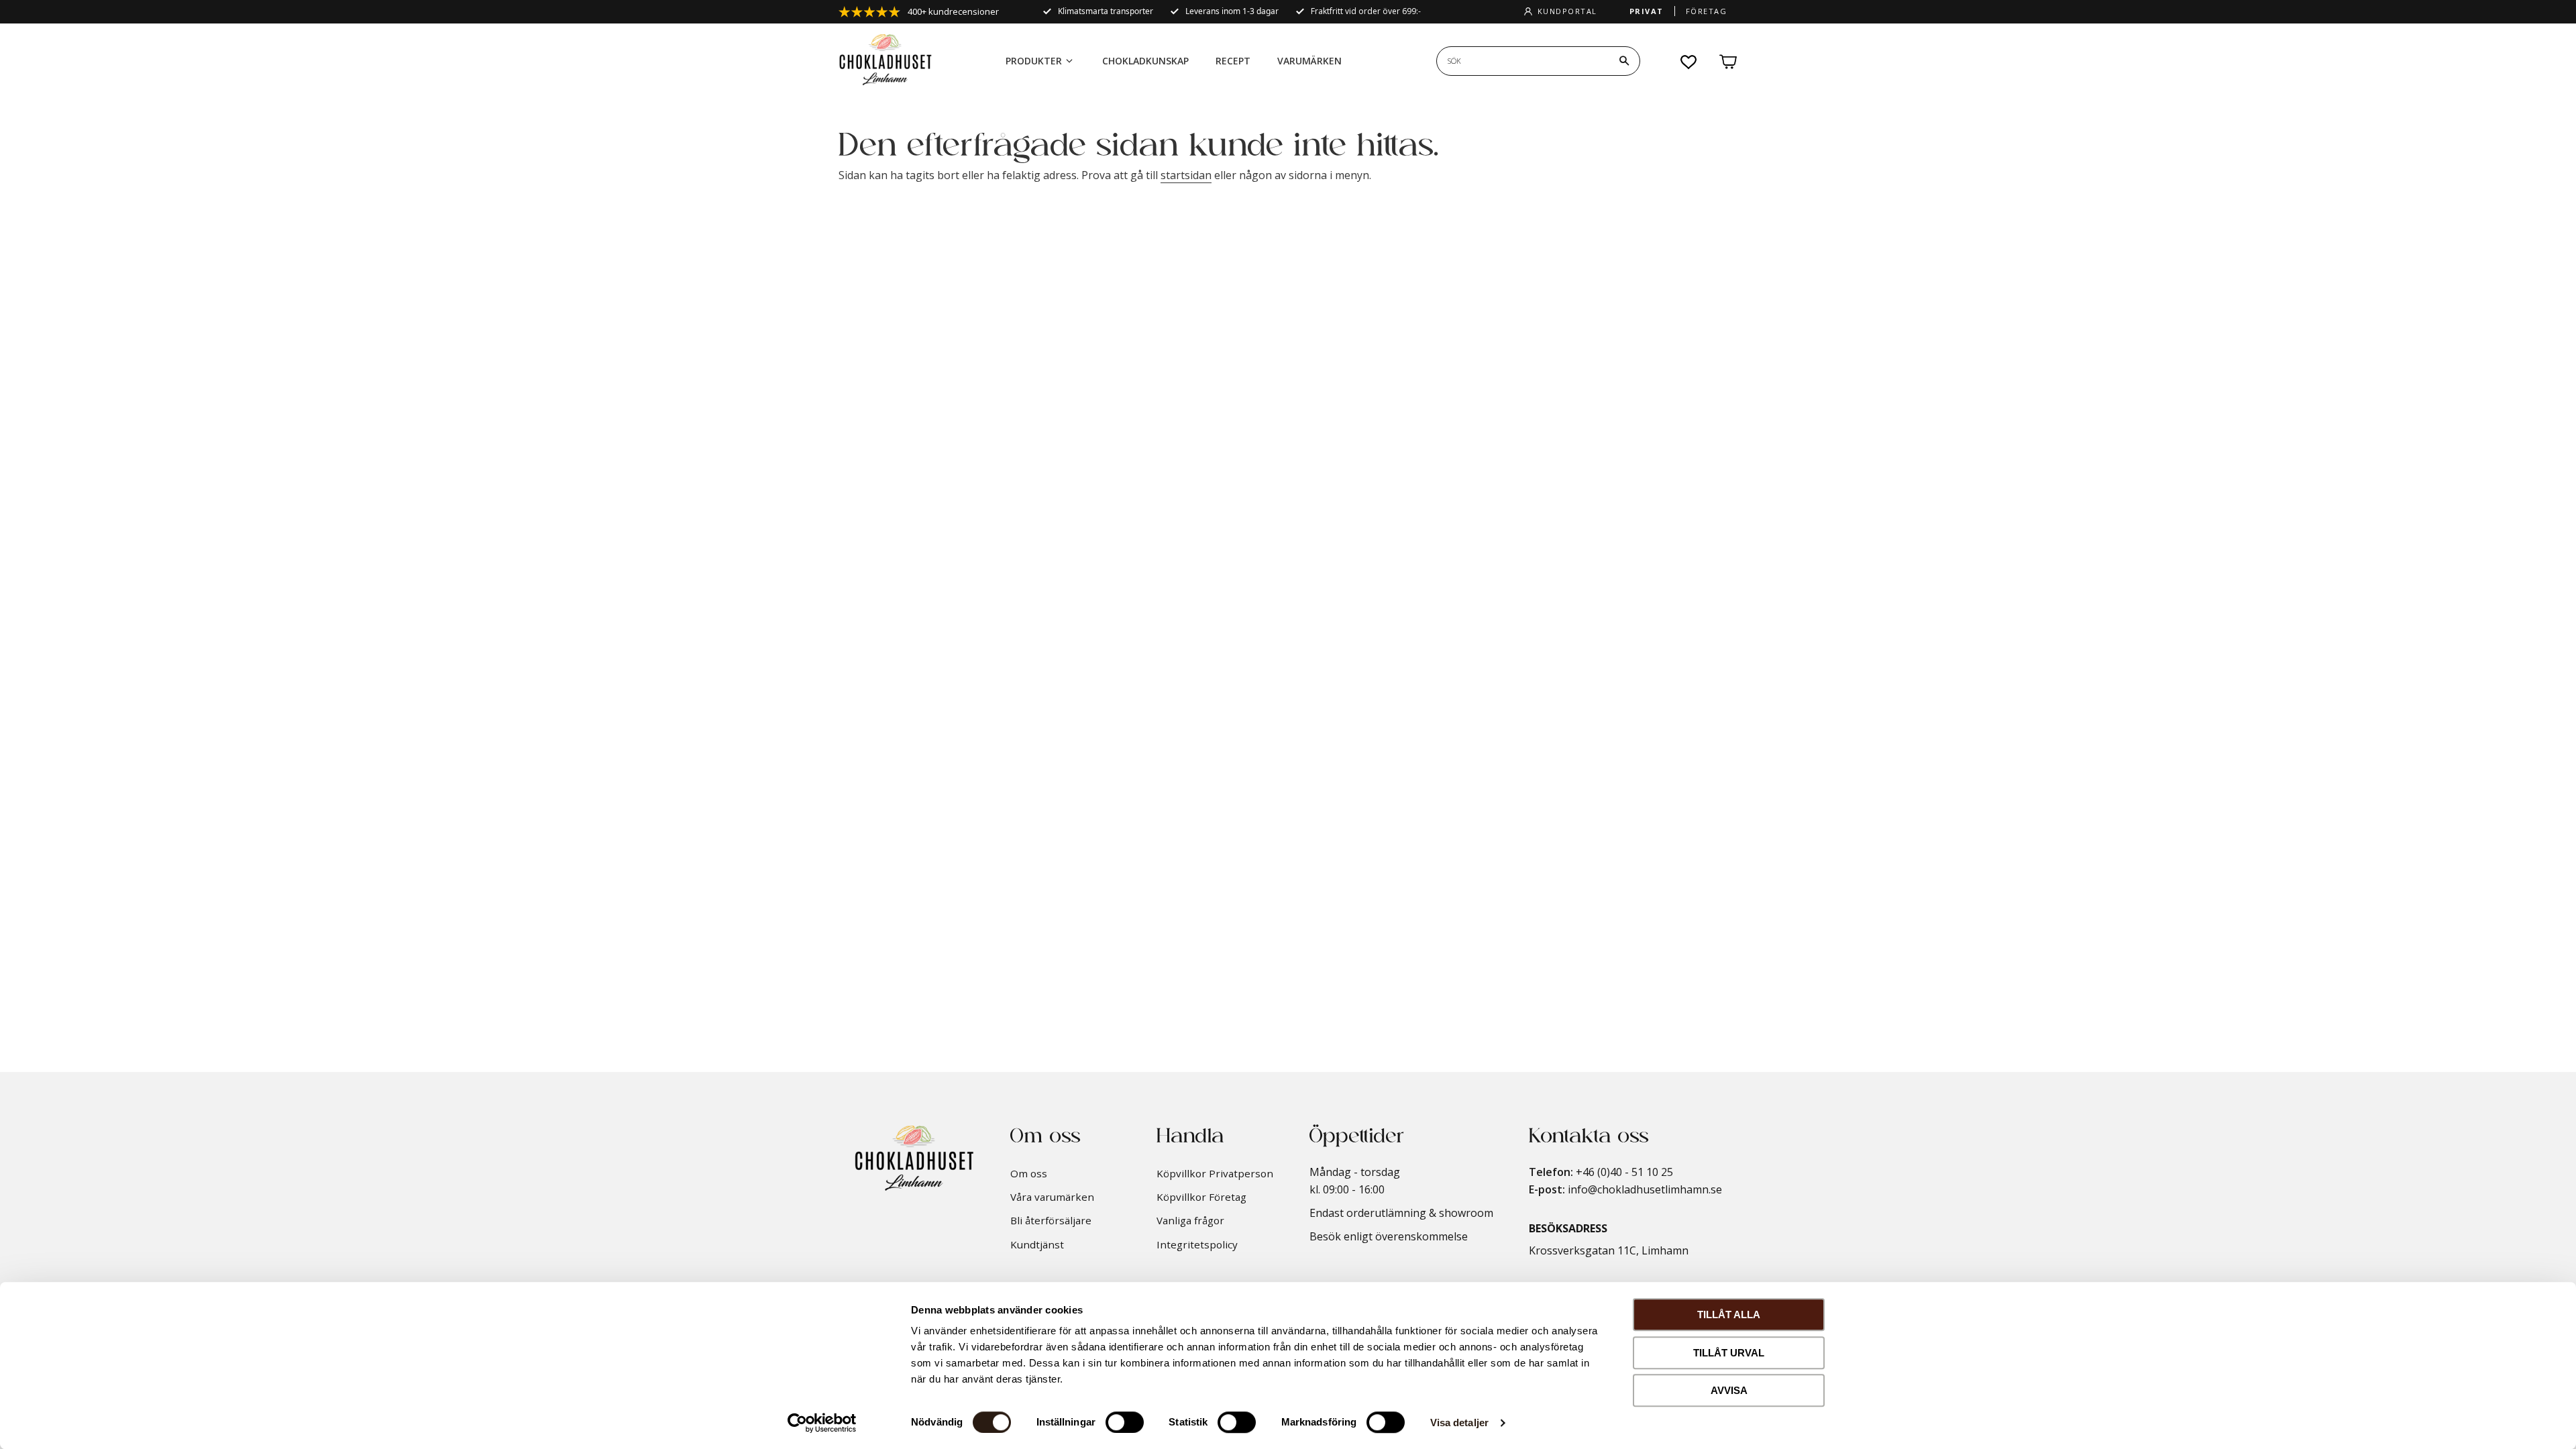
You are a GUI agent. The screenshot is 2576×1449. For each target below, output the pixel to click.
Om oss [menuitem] (1029, 1173)
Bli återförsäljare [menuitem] (1051, 1220)
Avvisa (1729, 1390)
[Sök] (1624, 61)
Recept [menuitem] (1233, 61)
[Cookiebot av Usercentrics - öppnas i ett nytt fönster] (822, 1423)
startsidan (1186, 175)
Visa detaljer (1459, 1423)
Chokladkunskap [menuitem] (1145, 61)
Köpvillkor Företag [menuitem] (1201, 1197)
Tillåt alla (1729, 1314)
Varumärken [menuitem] (1309, 61)
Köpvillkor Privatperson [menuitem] (1215, 1173)
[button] (1689, 62)
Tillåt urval (1729, 1353)
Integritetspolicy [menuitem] (1197, 1244)
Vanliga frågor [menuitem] (1190, 1220)
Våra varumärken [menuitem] (1052, 1197)
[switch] (1125, 1422)
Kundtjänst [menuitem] (1037, 1244)
